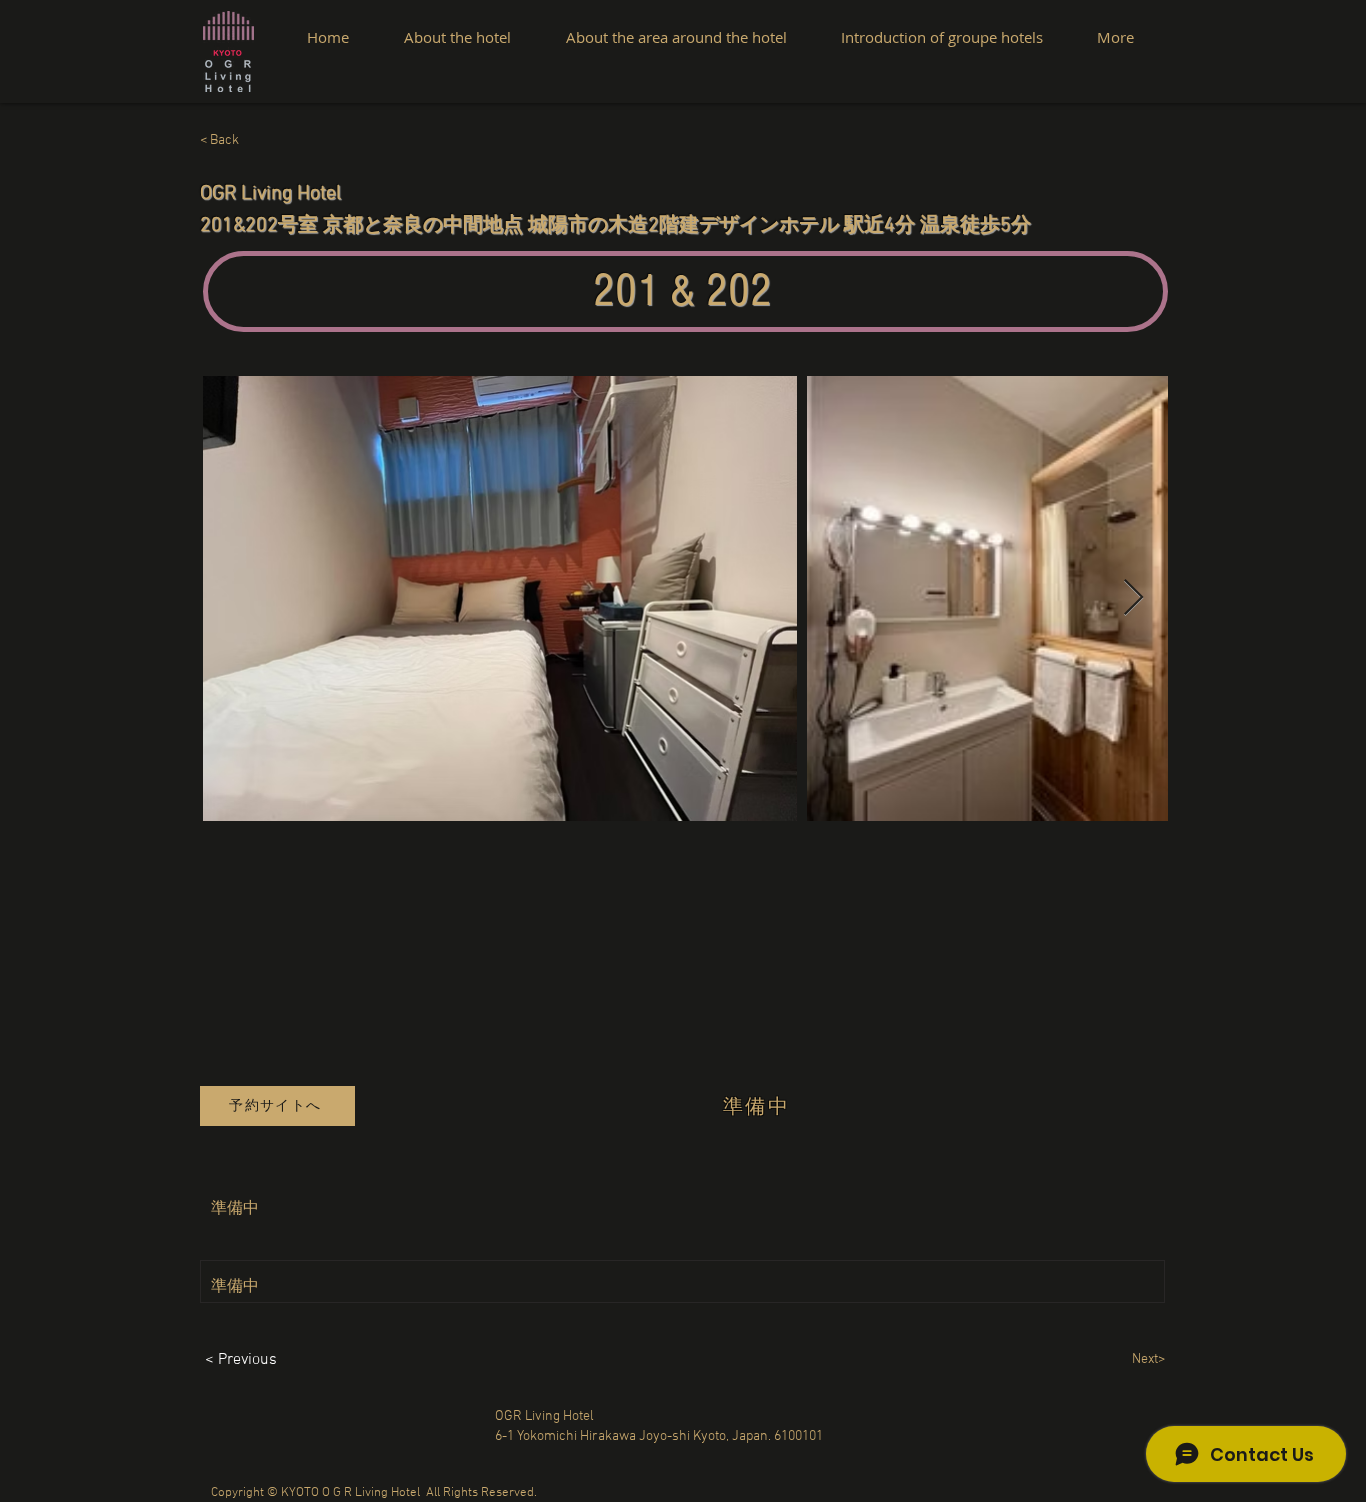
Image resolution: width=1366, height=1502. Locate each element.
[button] (266, 141)
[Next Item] (1133, 598)
